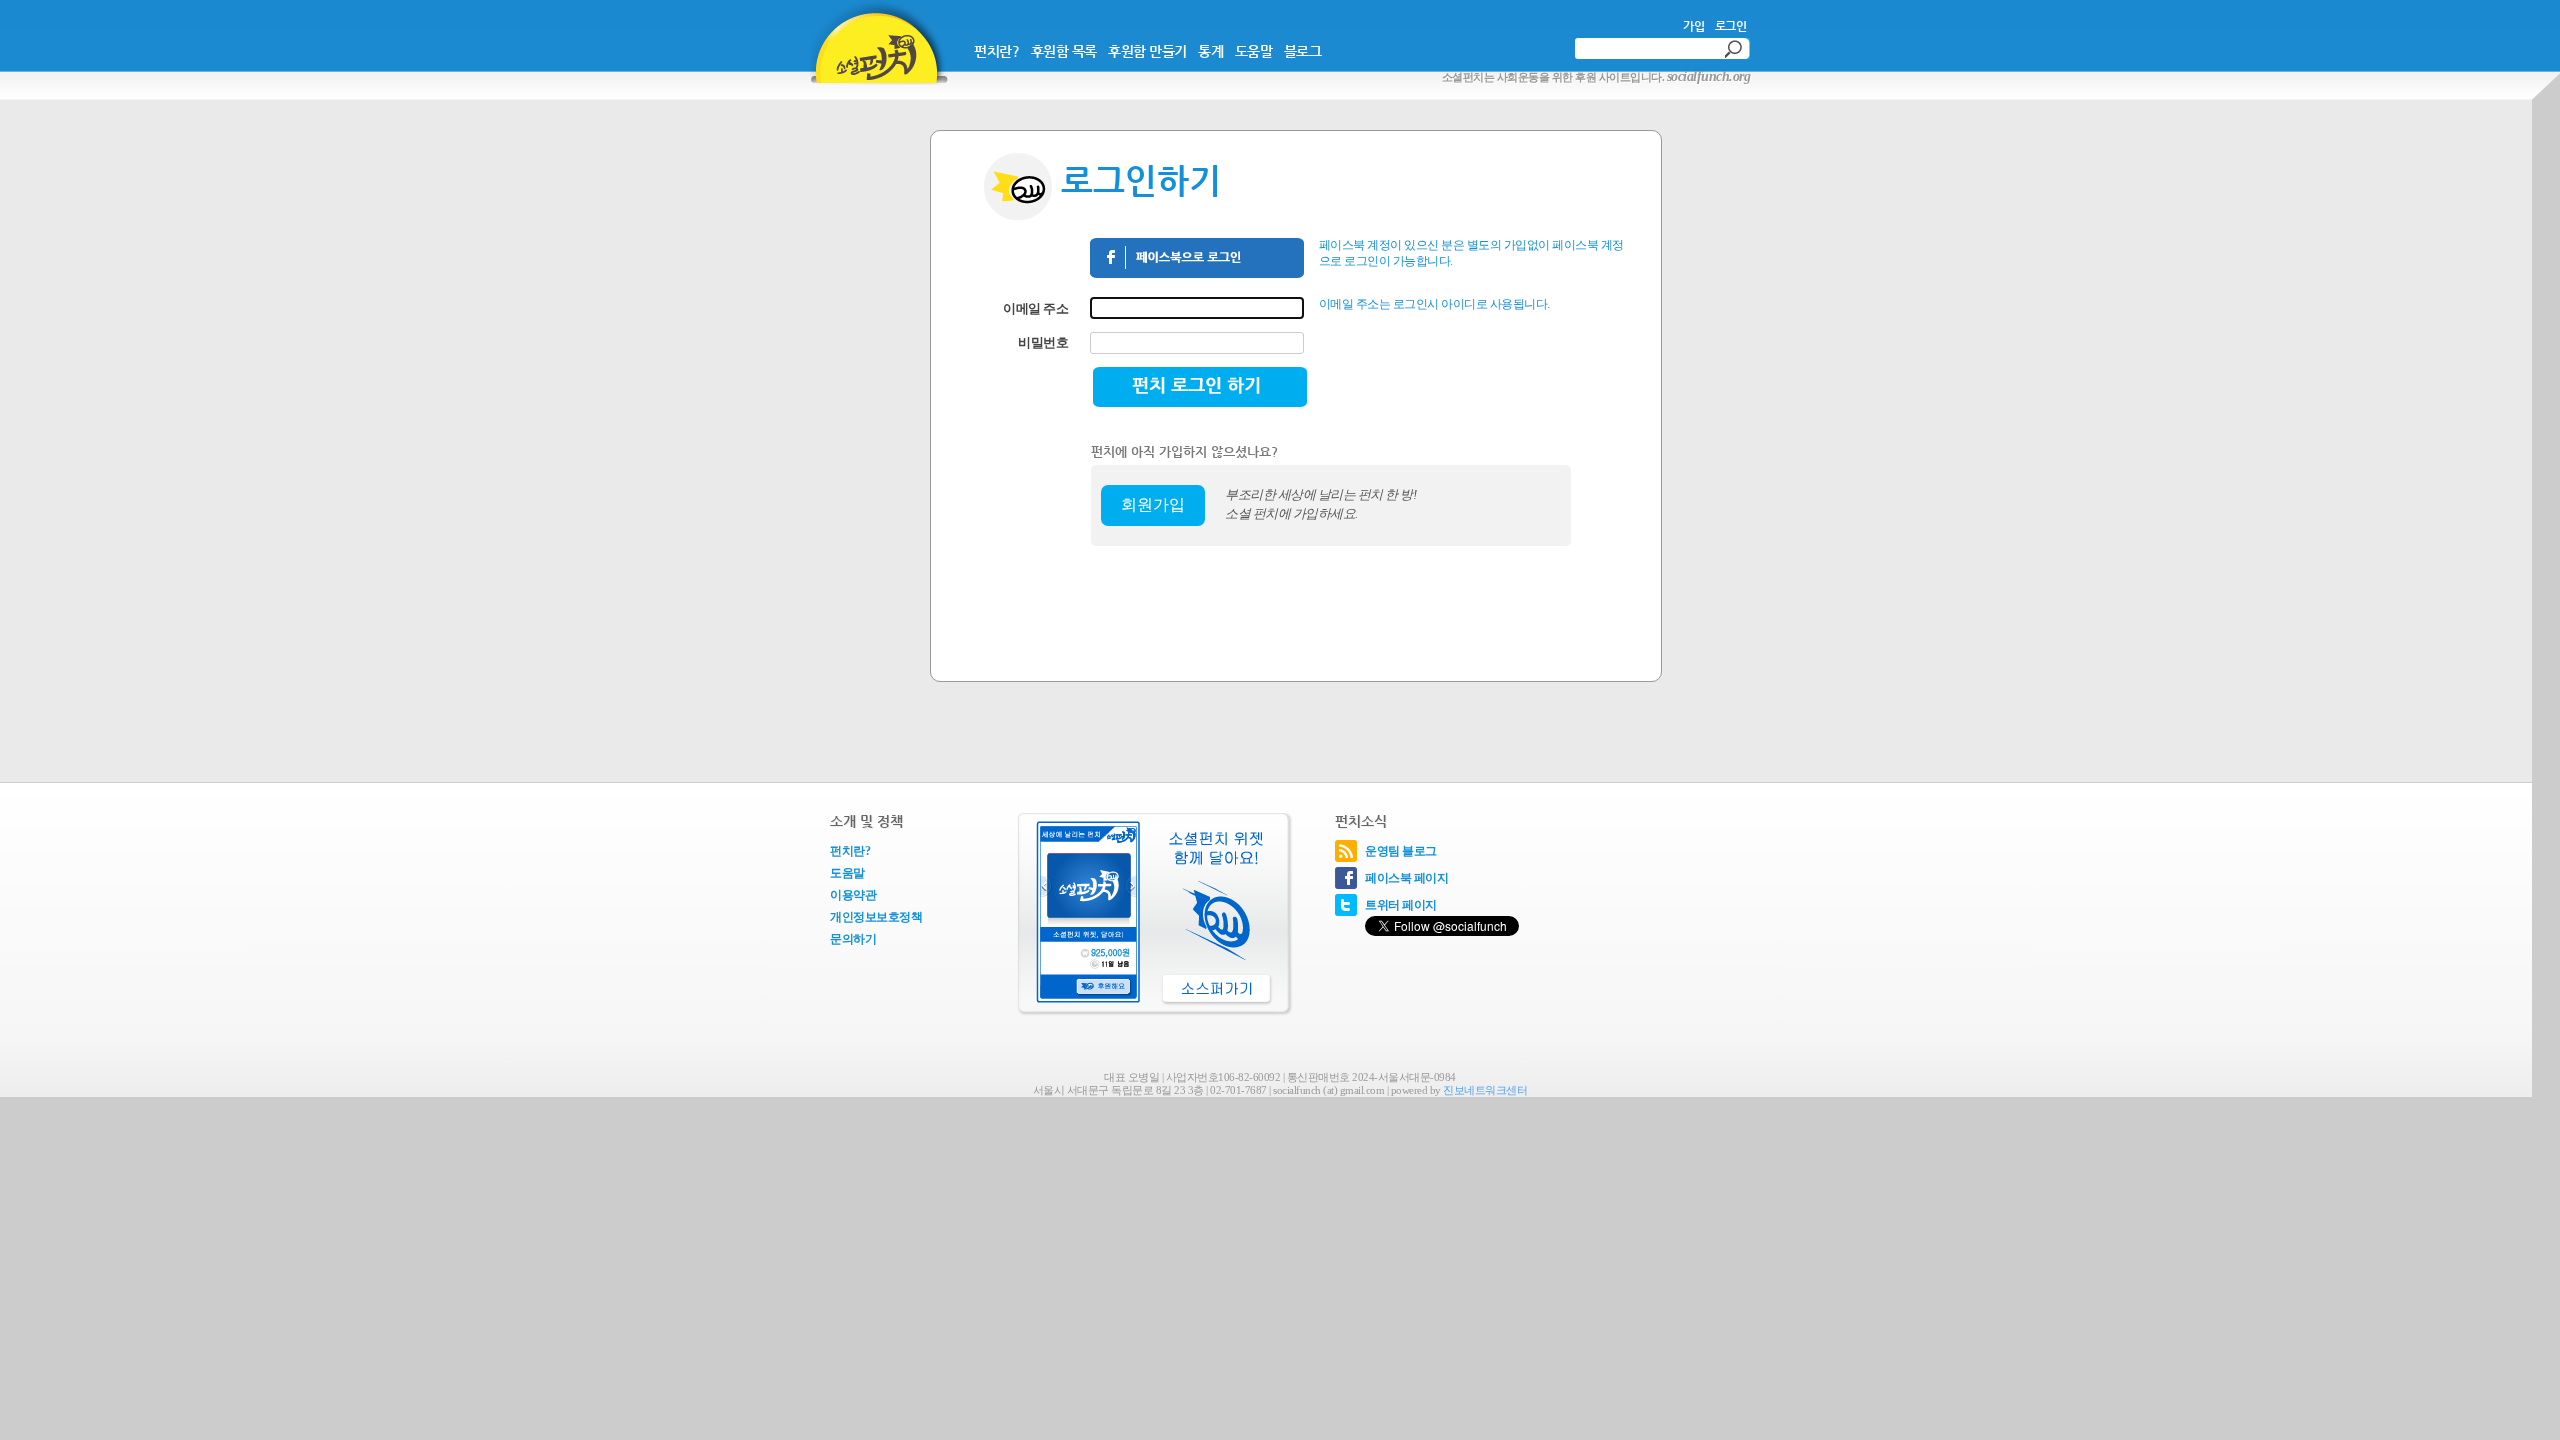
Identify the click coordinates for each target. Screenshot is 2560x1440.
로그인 (1731, 26)
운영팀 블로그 (1401, 851)
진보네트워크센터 (1485, 1090)
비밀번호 (1043, 342)
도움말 (1254, 51)
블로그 (1303, 51)
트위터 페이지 (1401, 905)
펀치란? (996, 51)
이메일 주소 (1035, 308)
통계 (1210, 51)
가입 (1693, 26)
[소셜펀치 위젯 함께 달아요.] (1152, 917)
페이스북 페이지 (1406, 878)
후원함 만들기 (1147, 51)
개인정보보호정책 (876, 917)
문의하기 (853, 939)
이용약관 (853, 895)
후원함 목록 (1064, 51)
